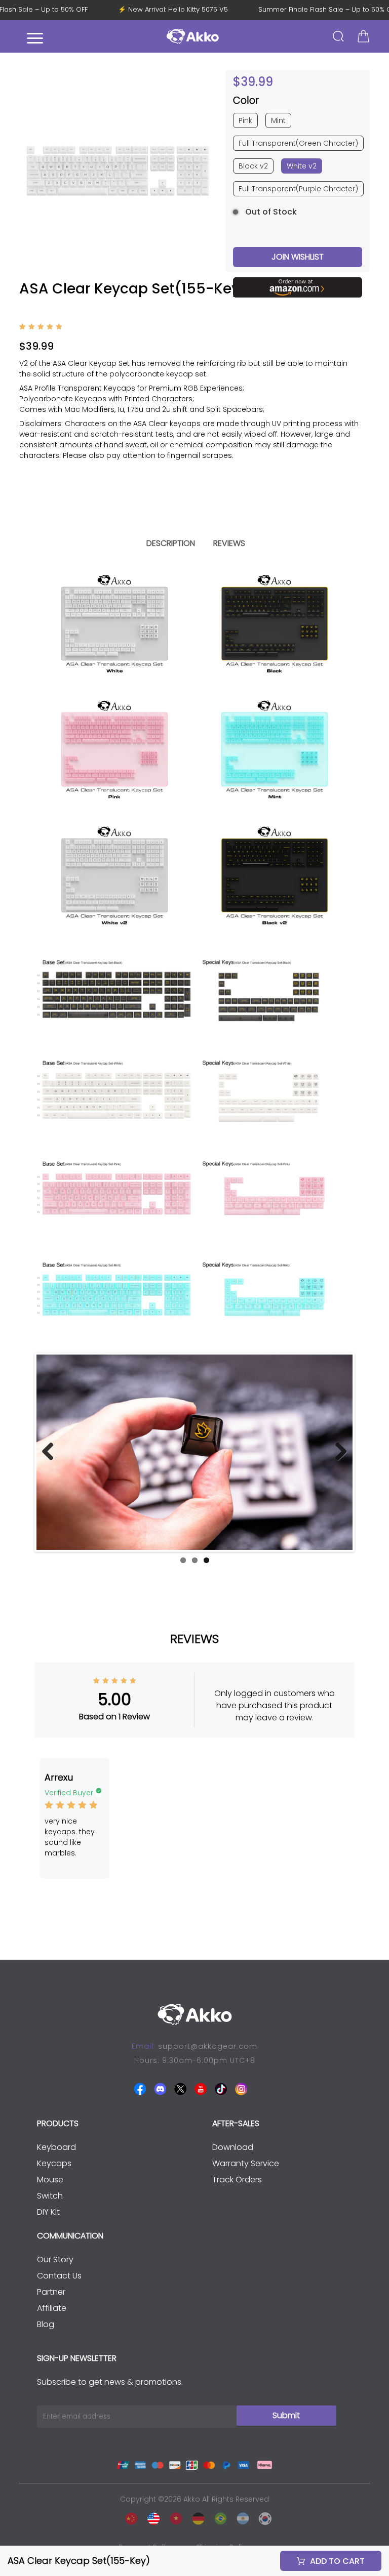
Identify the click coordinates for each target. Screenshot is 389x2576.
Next (337, 1452)
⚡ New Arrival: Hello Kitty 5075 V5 (184, 10)
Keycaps (54, 2163)
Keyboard (56, 2147)
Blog (46, 2324)
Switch (50, 2196)
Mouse (50, 2180)
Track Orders (237, 2180)
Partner (51, 2292)
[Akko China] (129, 2517)
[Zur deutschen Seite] (196, 2517)
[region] (194, 429)
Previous (52, 1452)
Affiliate (52, 2308)
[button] (206, 171)
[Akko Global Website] (151, 2517)
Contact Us (59, 2276)
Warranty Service (246, 2163)
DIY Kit (48, 2212)
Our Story (55, 2260)
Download (233, 2147)
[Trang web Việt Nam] (173, 2517)
